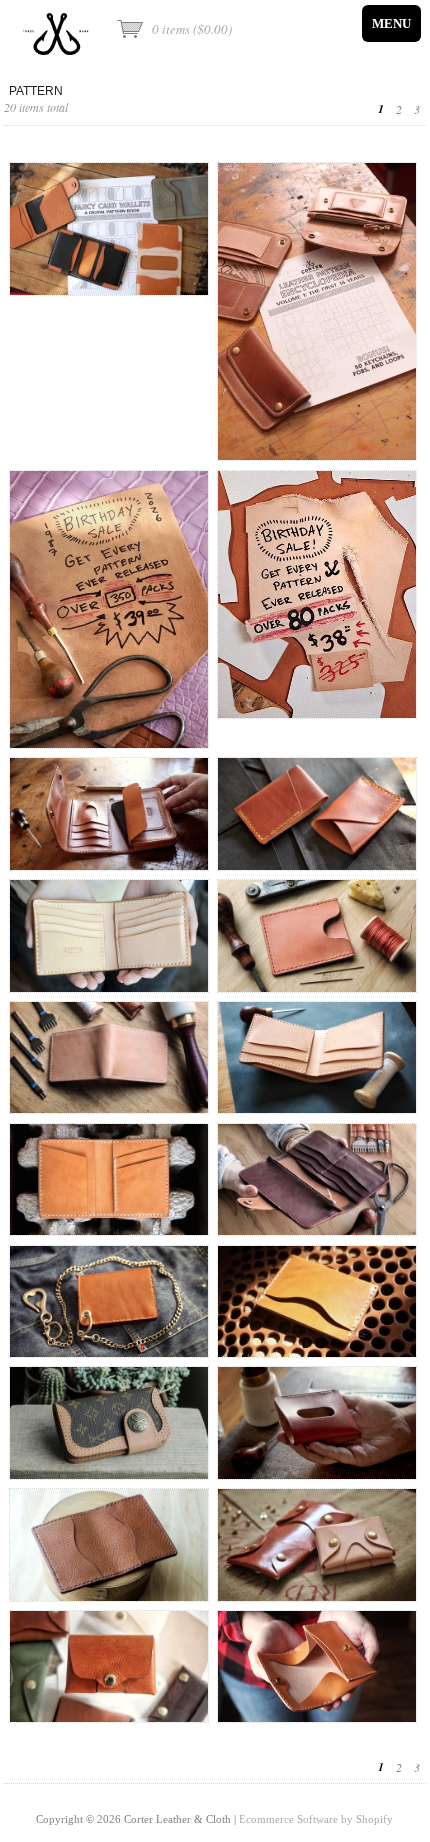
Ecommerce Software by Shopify (316, 1819)
